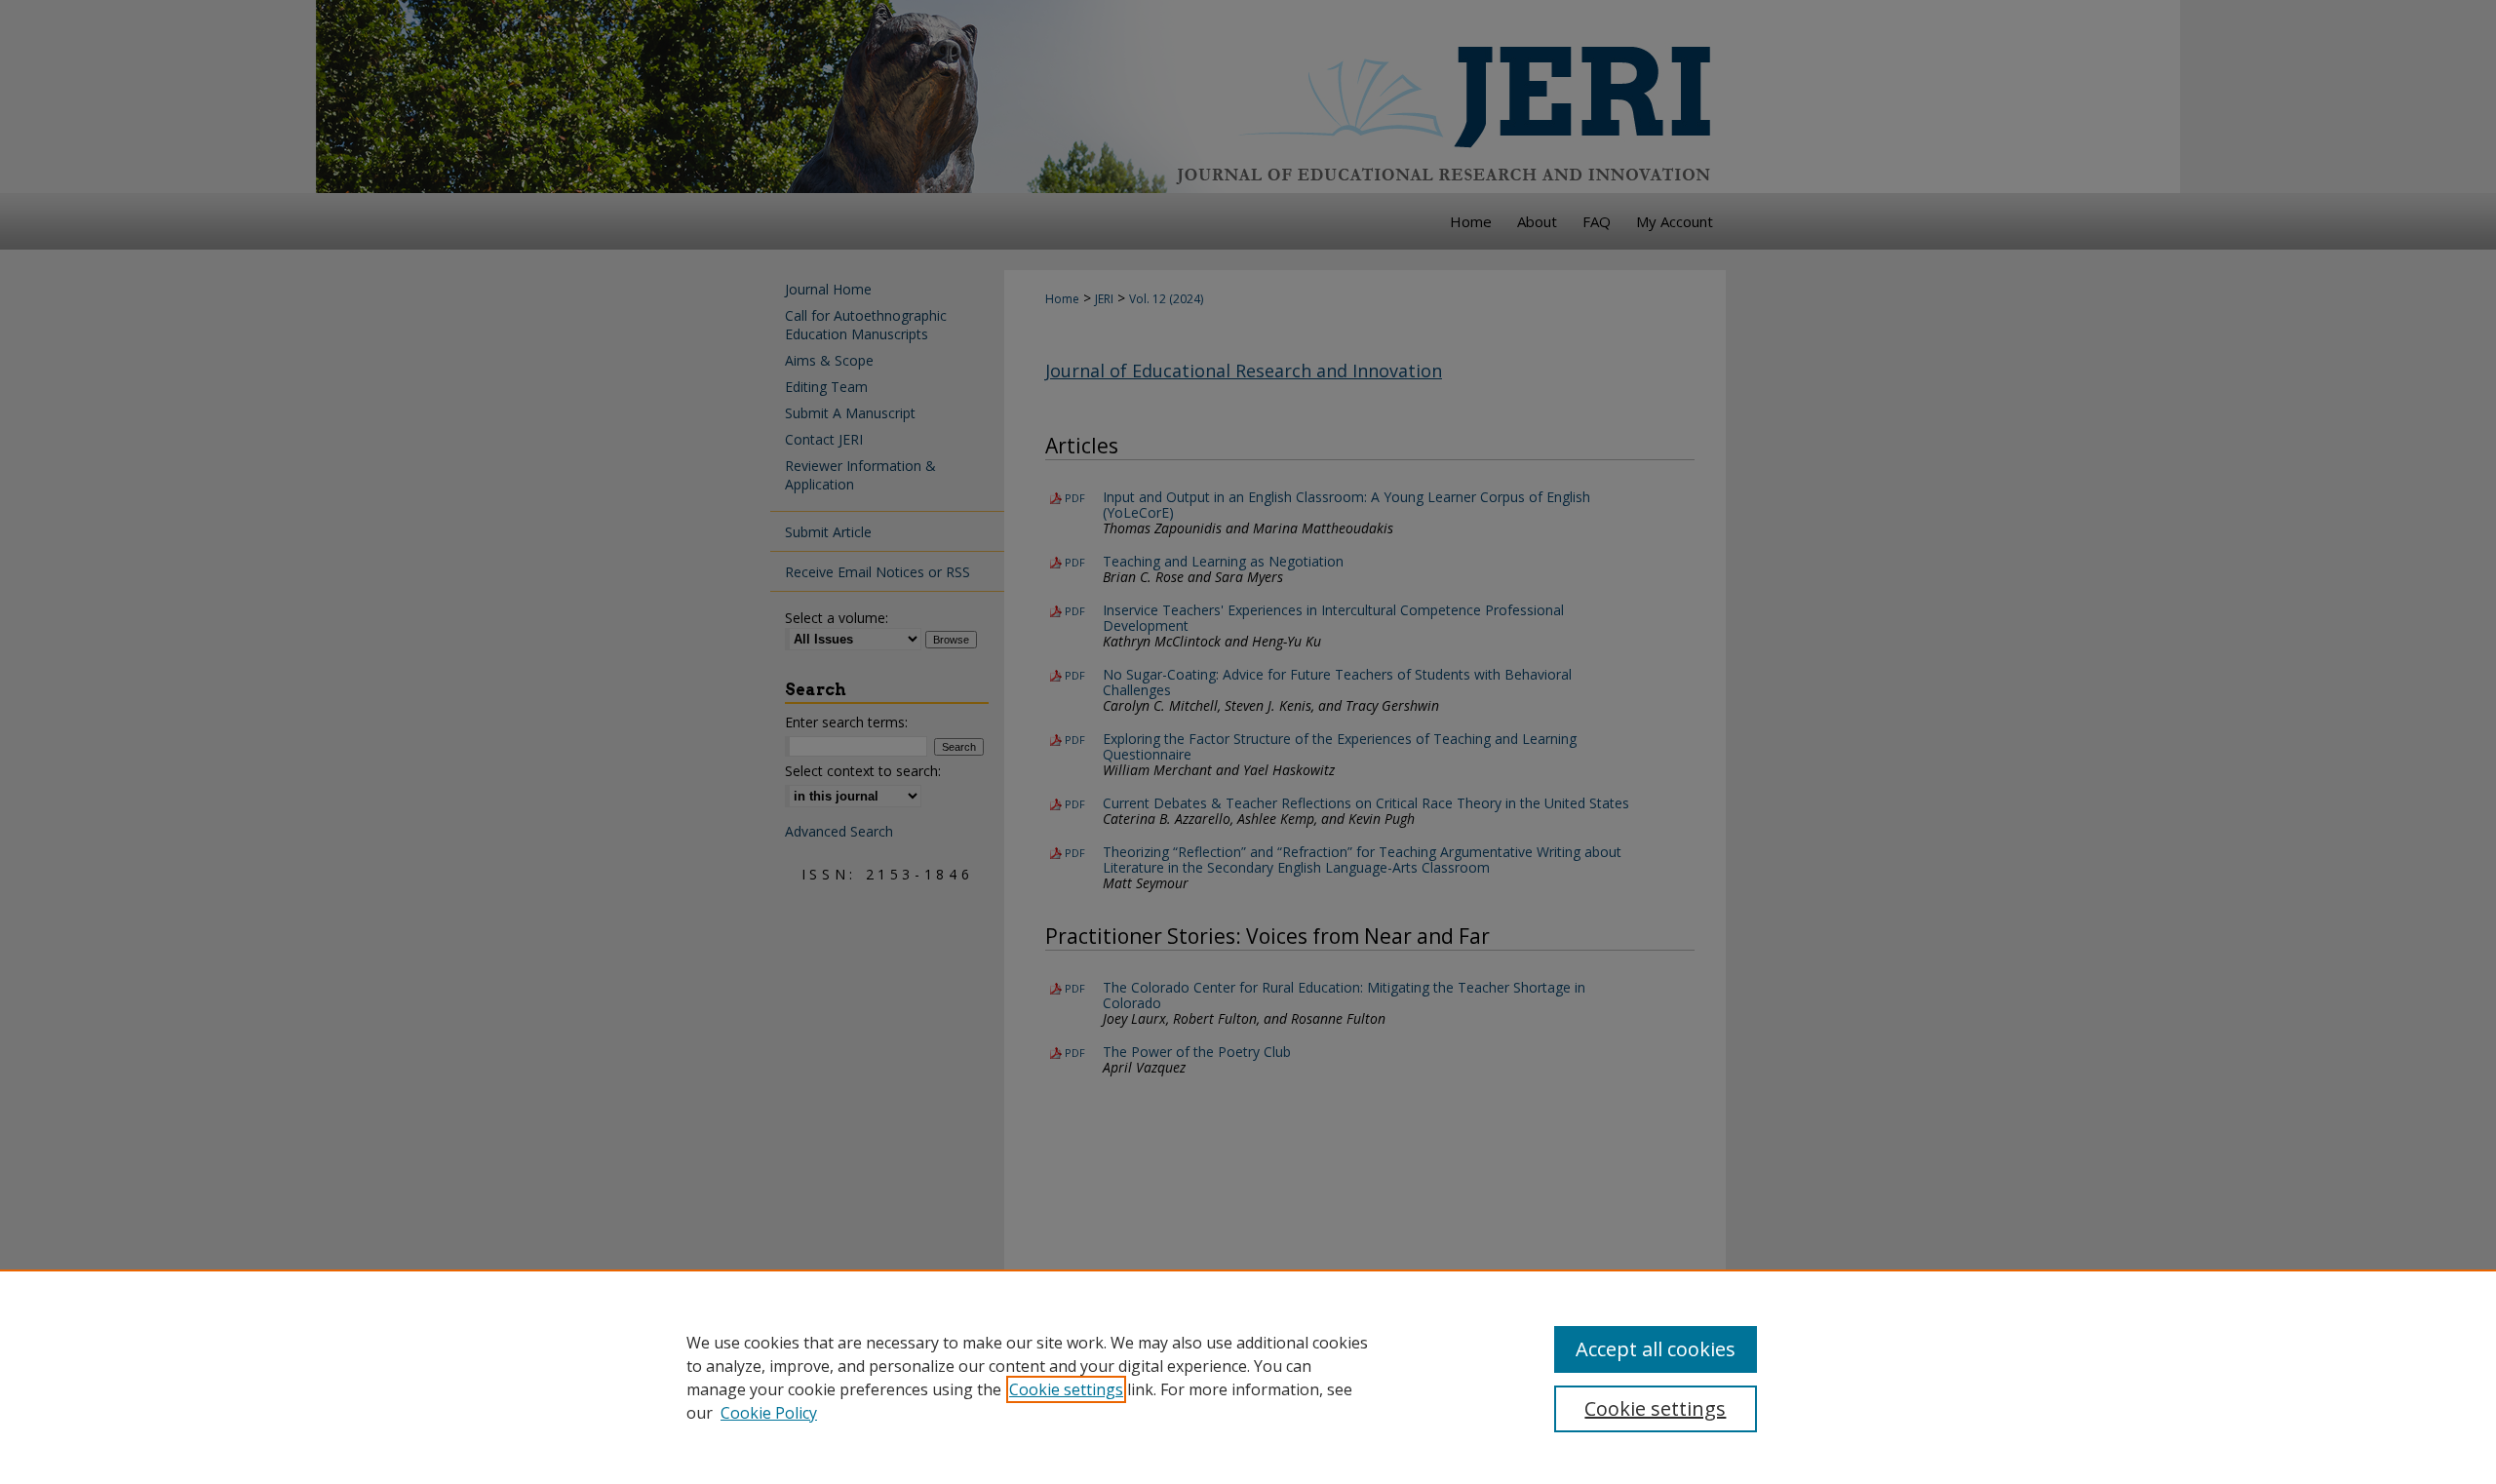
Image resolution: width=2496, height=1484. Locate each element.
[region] (1248, 1377)
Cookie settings (1066, 1389)
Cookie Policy (769, 1413)
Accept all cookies (1656, 1349)
